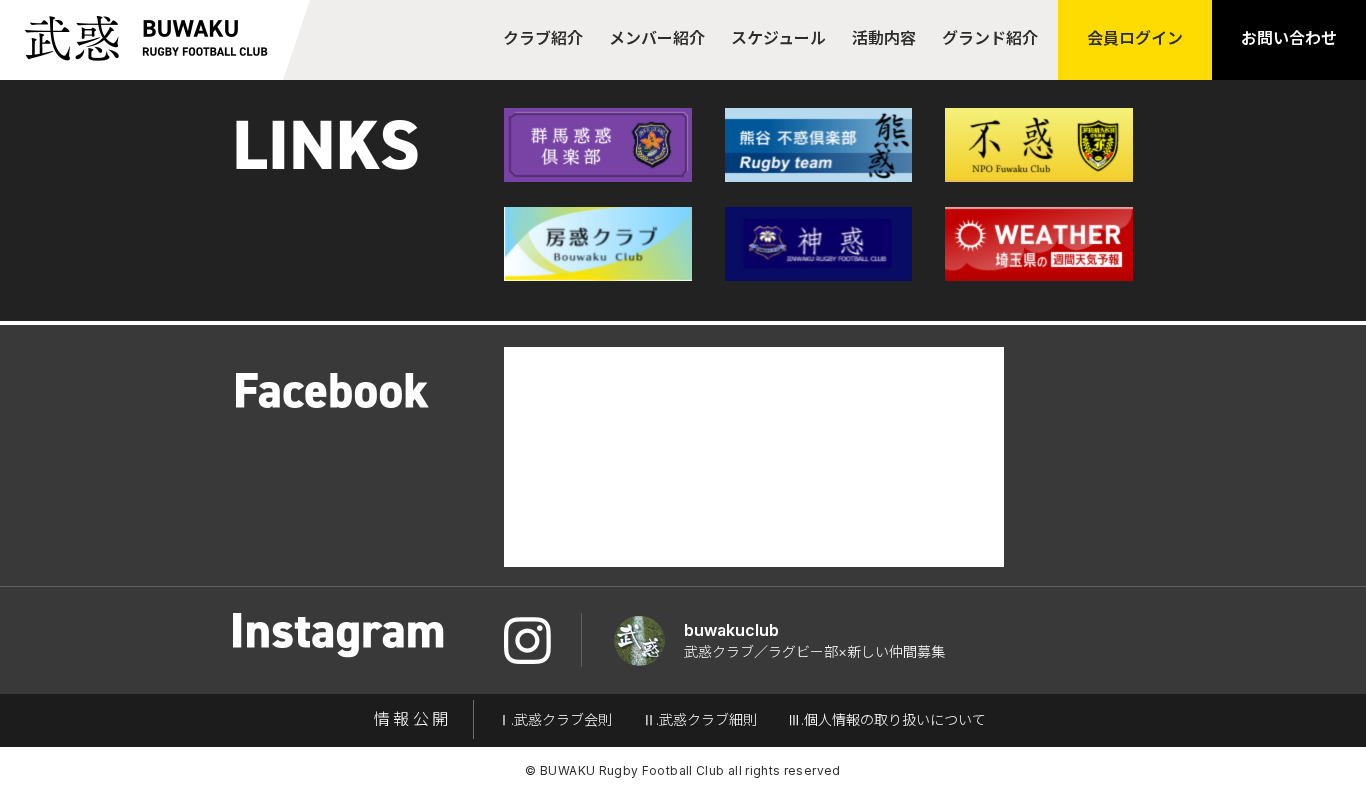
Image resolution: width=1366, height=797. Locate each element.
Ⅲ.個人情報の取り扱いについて (886, 719)
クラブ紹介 (543, 38)
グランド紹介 (990, 38)
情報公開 (412, 719)
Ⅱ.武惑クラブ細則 (699, 719)
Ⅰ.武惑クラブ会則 (554, 719)
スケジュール (778, 38)
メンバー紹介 (657, 38)
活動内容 (884, 38)
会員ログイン (1135, 38)
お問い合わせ (1289, 38)
